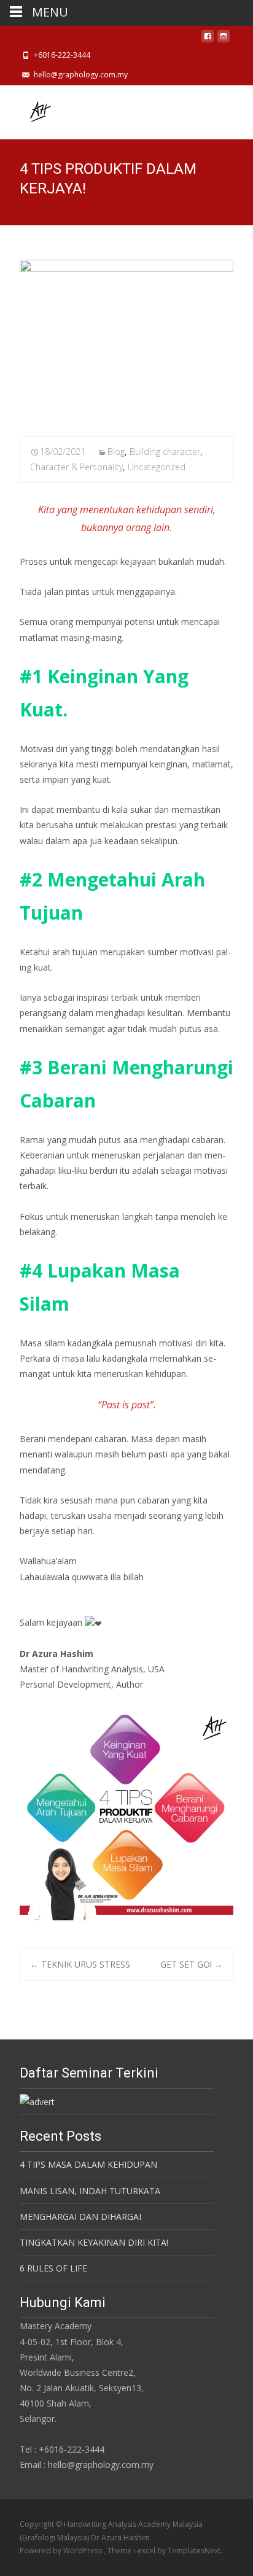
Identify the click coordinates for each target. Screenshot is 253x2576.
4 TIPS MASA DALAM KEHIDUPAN (88, 2164)
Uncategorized (157, 467)
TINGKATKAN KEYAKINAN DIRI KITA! (94, 2242)
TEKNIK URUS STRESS (80, 1964)
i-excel (145, 2551)
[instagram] (224, 40)
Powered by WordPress (62, 2551)
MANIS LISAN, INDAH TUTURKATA (90, 2191)
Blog (116, 452)
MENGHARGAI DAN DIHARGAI (80, 2217)
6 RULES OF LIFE (53, 2268)
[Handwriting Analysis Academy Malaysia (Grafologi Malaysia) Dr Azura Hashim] (29, 110)
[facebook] (208, 40)
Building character (165, 452)
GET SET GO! (192, 1964)
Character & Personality (76, 467)
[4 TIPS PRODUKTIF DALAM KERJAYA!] (126, 340)
